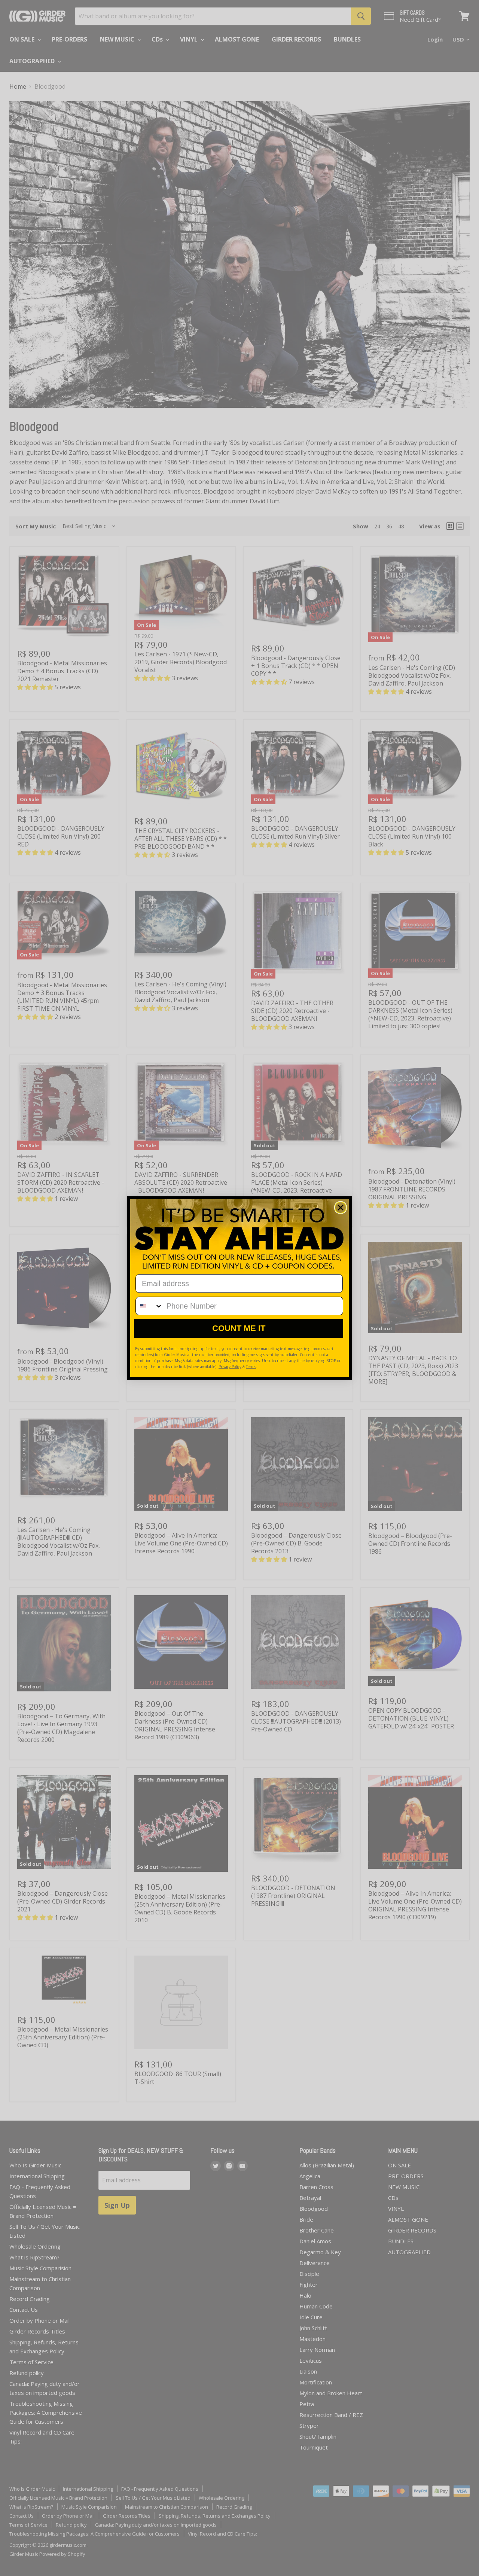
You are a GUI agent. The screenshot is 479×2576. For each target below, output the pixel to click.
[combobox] (149, 1306)
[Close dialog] (341, 1208)
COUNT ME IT (239, 1328)
